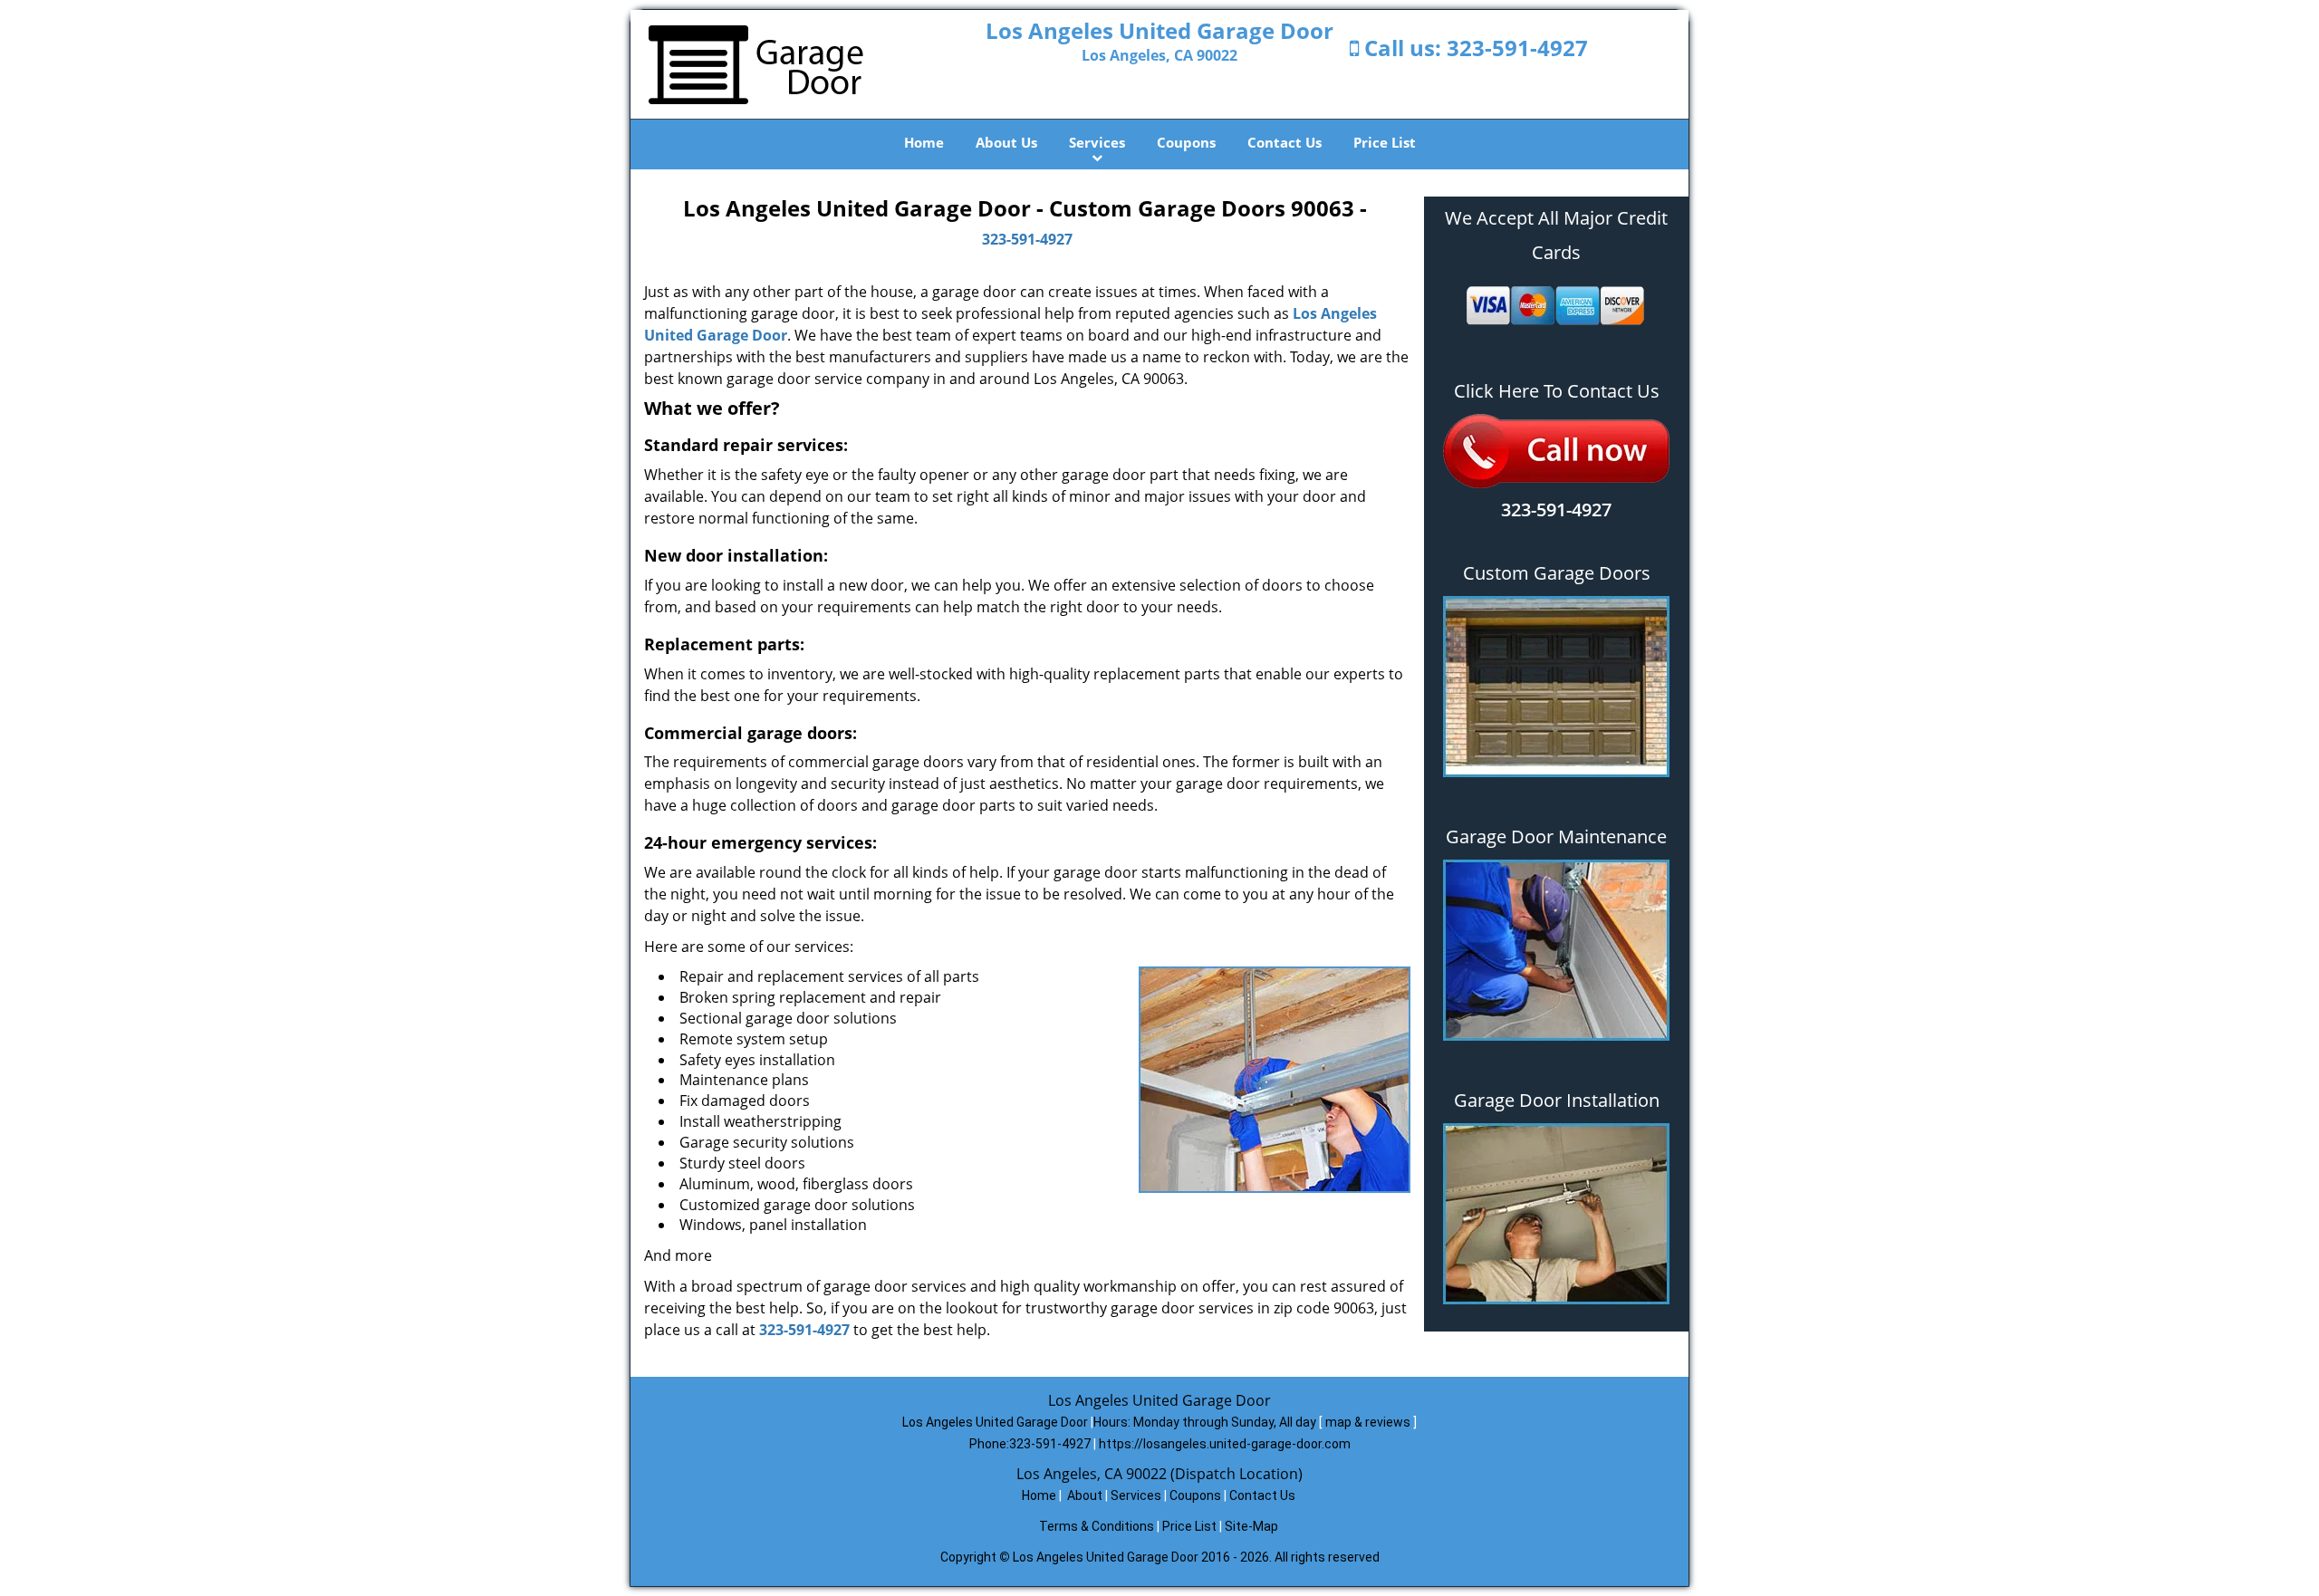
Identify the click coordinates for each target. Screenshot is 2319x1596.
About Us (1006, 142)
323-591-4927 (1517, 48)
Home (924, 142)
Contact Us (1285, 142)
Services (1097, 142)
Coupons (1186, 142)
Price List (1385, 142)
